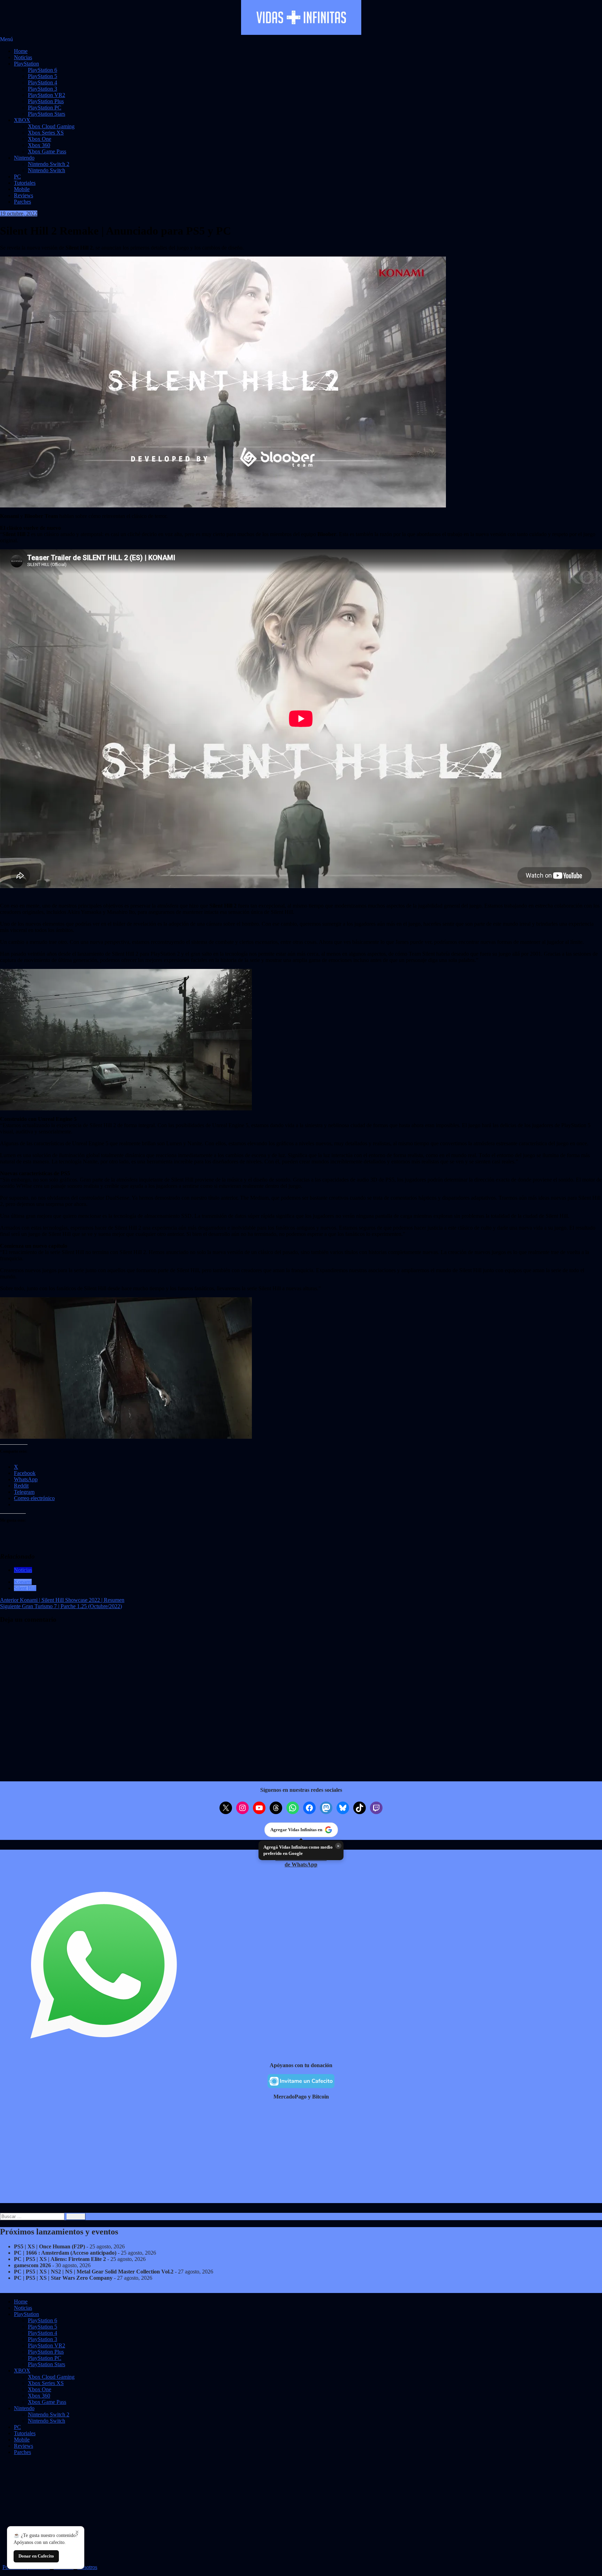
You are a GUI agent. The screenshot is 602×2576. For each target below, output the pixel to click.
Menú (6, 39)
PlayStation (26, 64)
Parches (22, 202)
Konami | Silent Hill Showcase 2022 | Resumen (62, 1600)
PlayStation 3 (43, 89)
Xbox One (40, 139)
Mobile (22, 189)
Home (21, 51)
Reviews (24, 195)
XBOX (22, 120)
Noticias (23, 57)
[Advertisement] (209, 2154)
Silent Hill (25, 1588)
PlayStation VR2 (47, 95)
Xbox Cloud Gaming (51, 126)
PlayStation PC (45, 108)
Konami (23, 1582)
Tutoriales (25, 183)
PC (17, 177)
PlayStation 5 (43, 76)
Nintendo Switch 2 (49, 164)
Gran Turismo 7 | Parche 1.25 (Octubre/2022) (61, 1606)
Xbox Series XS (46, 133)
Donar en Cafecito (36, 2556)
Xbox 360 (39, 145)
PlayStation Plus (46, 101)
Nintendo (24, 158)
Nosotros (87, 2567)
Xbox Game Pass (47, 151)
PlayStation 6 (43, 70)
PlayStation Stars (47, 114)
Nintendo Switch (47, 170)
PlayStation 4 (43, 82)
